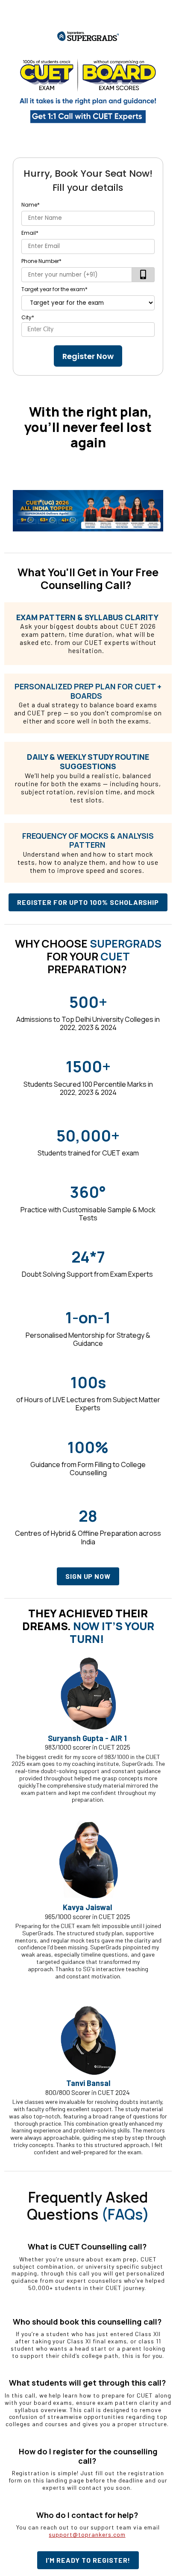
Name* (31, 205)
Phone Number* (41, 261)
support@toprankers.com (87, 2534)
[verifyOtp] (143, 275)
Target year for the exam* (54, 289)
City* (28, 317)
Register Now (88, 356)
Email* (30, 233)
